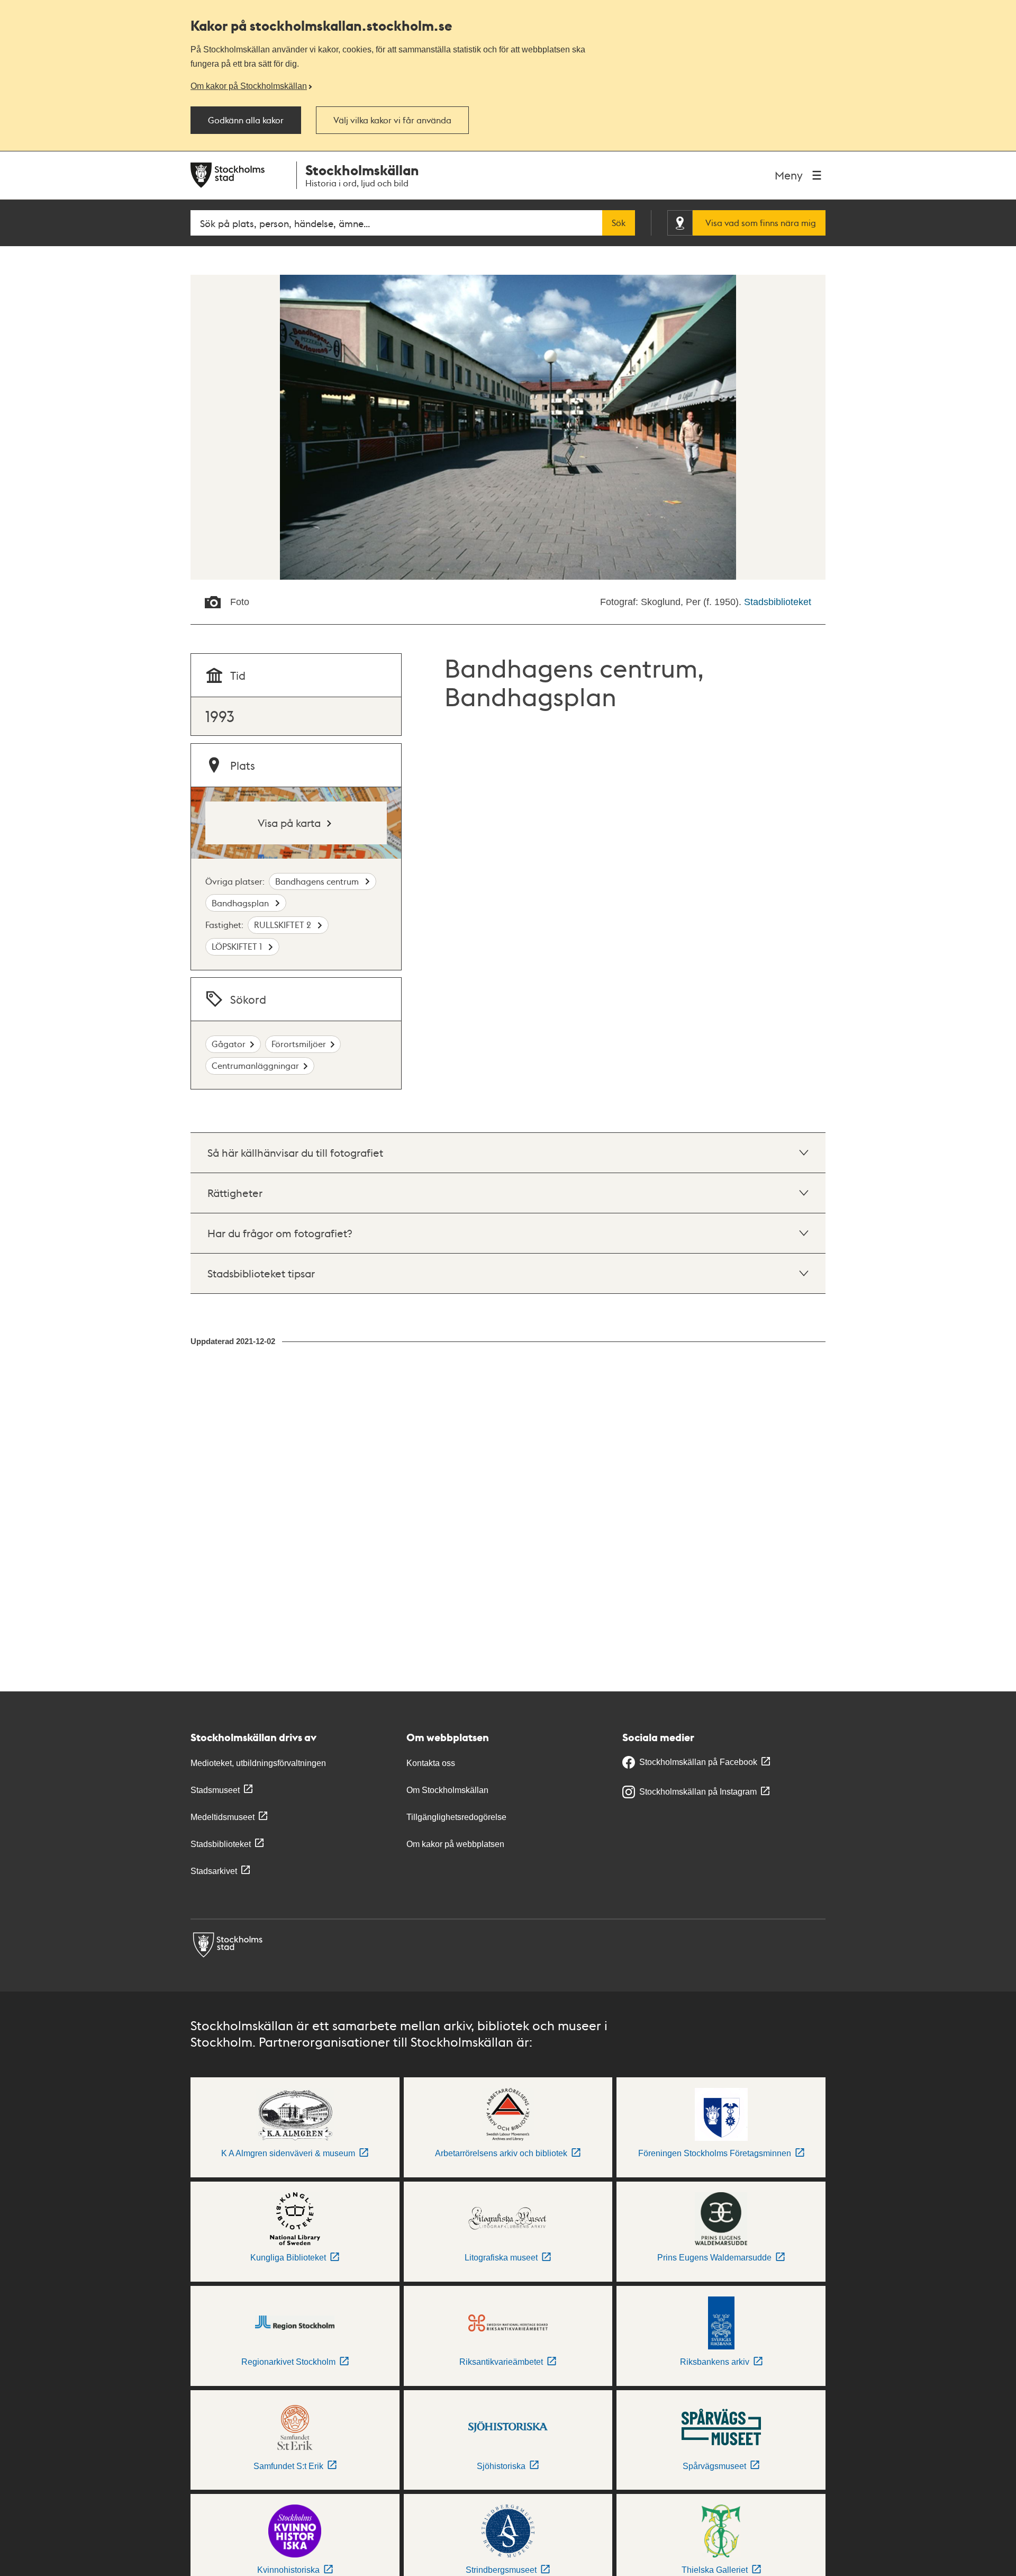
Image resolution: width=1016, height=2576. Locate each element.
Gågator (229, 1044)
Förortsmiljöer (299, 1044)
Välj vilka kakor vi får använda (392, 120)
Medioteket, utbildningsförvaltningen (258, 1763)
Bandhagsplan (241, 903)
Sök (619, 223)
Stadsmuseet (215, 1790)
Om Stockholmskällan (447, 1790)
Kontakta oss (431, 1763)
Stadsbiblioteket (778, 602)
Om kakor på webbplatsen (455, 1844)
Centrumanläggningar (255, 1065)
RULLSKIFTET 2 (284, 925)
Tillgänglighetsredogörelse (456, 1817)
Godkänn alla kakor (246, 120)
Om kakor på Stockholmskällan (249, 86)
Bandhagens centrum (318, 881)
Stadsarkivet (214, 1871)
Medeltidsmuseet (223, 1817)
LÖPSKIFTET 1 (238, 946)
